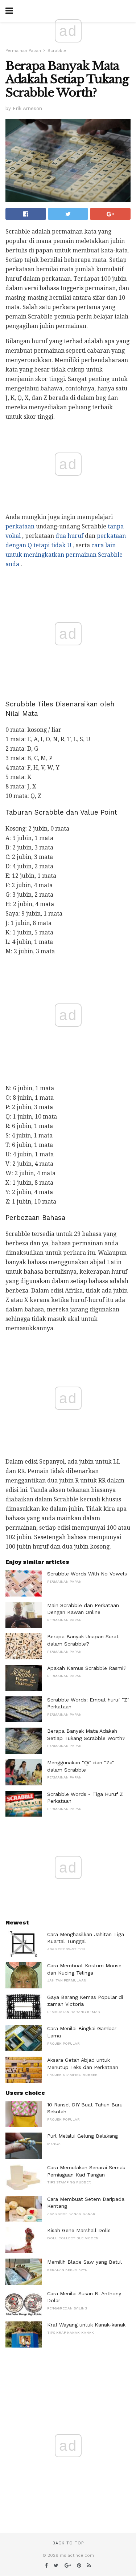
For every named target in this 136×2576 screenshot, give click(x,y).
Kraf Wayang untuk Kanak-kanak (86, 2325)
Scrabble (57, 51)
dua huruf (69, 536)
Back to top (68, 2543)
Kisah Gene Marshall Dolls (79, 2230)
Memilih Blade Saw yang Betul (85, 2262)
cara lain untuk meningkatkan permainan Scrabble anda (64, 555)
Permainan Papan (23, 51)
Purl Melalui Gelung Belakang (83, 2136)
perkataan (20, 526)
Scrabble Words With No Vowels (87, 1574)
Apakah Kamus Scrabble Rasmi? (87, 1668)
